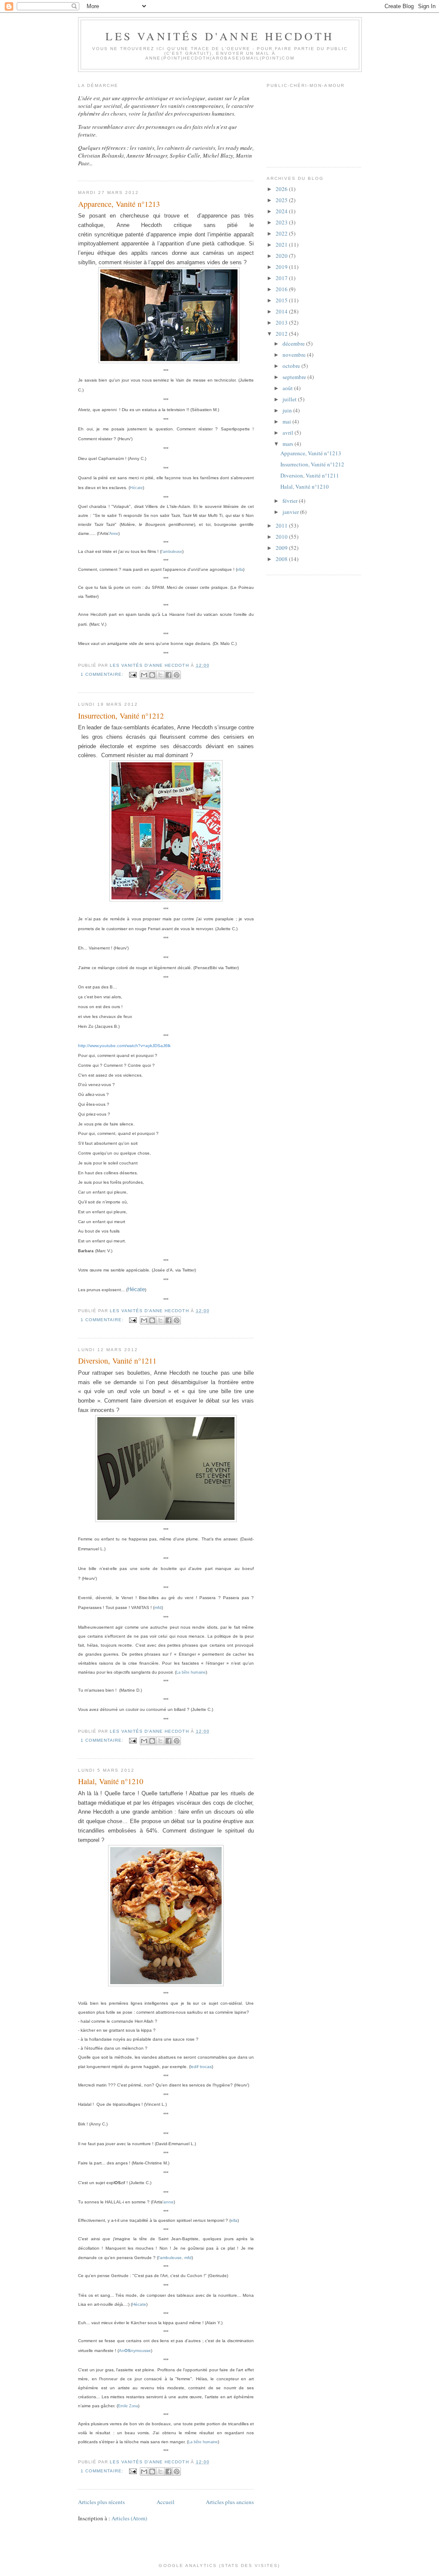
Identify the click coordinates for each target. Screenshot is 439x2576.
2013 (282, 322)
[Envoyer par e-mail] (144, 675)
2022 (282, 233)
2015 (282, 300)
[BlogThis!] (152, 675)
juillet (290, 399)
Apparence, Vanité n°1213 (119, 204)
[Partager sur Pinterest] (177, 675)
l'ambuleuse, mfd (175, 2258)
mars (289, 444)
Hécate (136, 1289)
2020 (282, 256)
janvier (291, 512)
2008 (282, 559)
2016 (282, 289)
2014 (282, 311)
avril (289, 433)
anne (168, 2202)
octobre (292, 366)
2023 (282, 222)
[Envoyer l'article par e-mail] (133, 674)
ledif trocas (201, 2067)
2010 (282, 537)
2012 (282, 334)
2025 (282, 200)
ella (240, 570)
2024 (282, 211)
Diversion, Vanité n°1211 (117, 1361)
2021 (282, 245)
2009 (282, 548)
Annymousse (135, 2351)
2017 (282, 278)
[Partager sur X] (160, 675)
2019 (282, 267)
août (288, 388)
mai (287, 421)
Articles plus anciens (230, 2502)
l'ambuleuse (172, 552)
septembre (295, 377)
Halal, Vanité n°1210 (111, 1781)
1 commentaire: (103, 674)
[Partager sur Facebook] (168, 675)
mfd (158, 1607)
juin (288, 410)
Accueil (165, 2502)
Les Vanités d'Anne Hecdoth (220, 36)
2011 (282, 525)
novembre (295, 355)
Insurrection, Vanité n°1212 (121, 716)
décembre (294, 343)
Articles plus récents (101, 2502)
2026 (282, 189)
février (291, 501)
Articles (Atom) (129, 2518)
